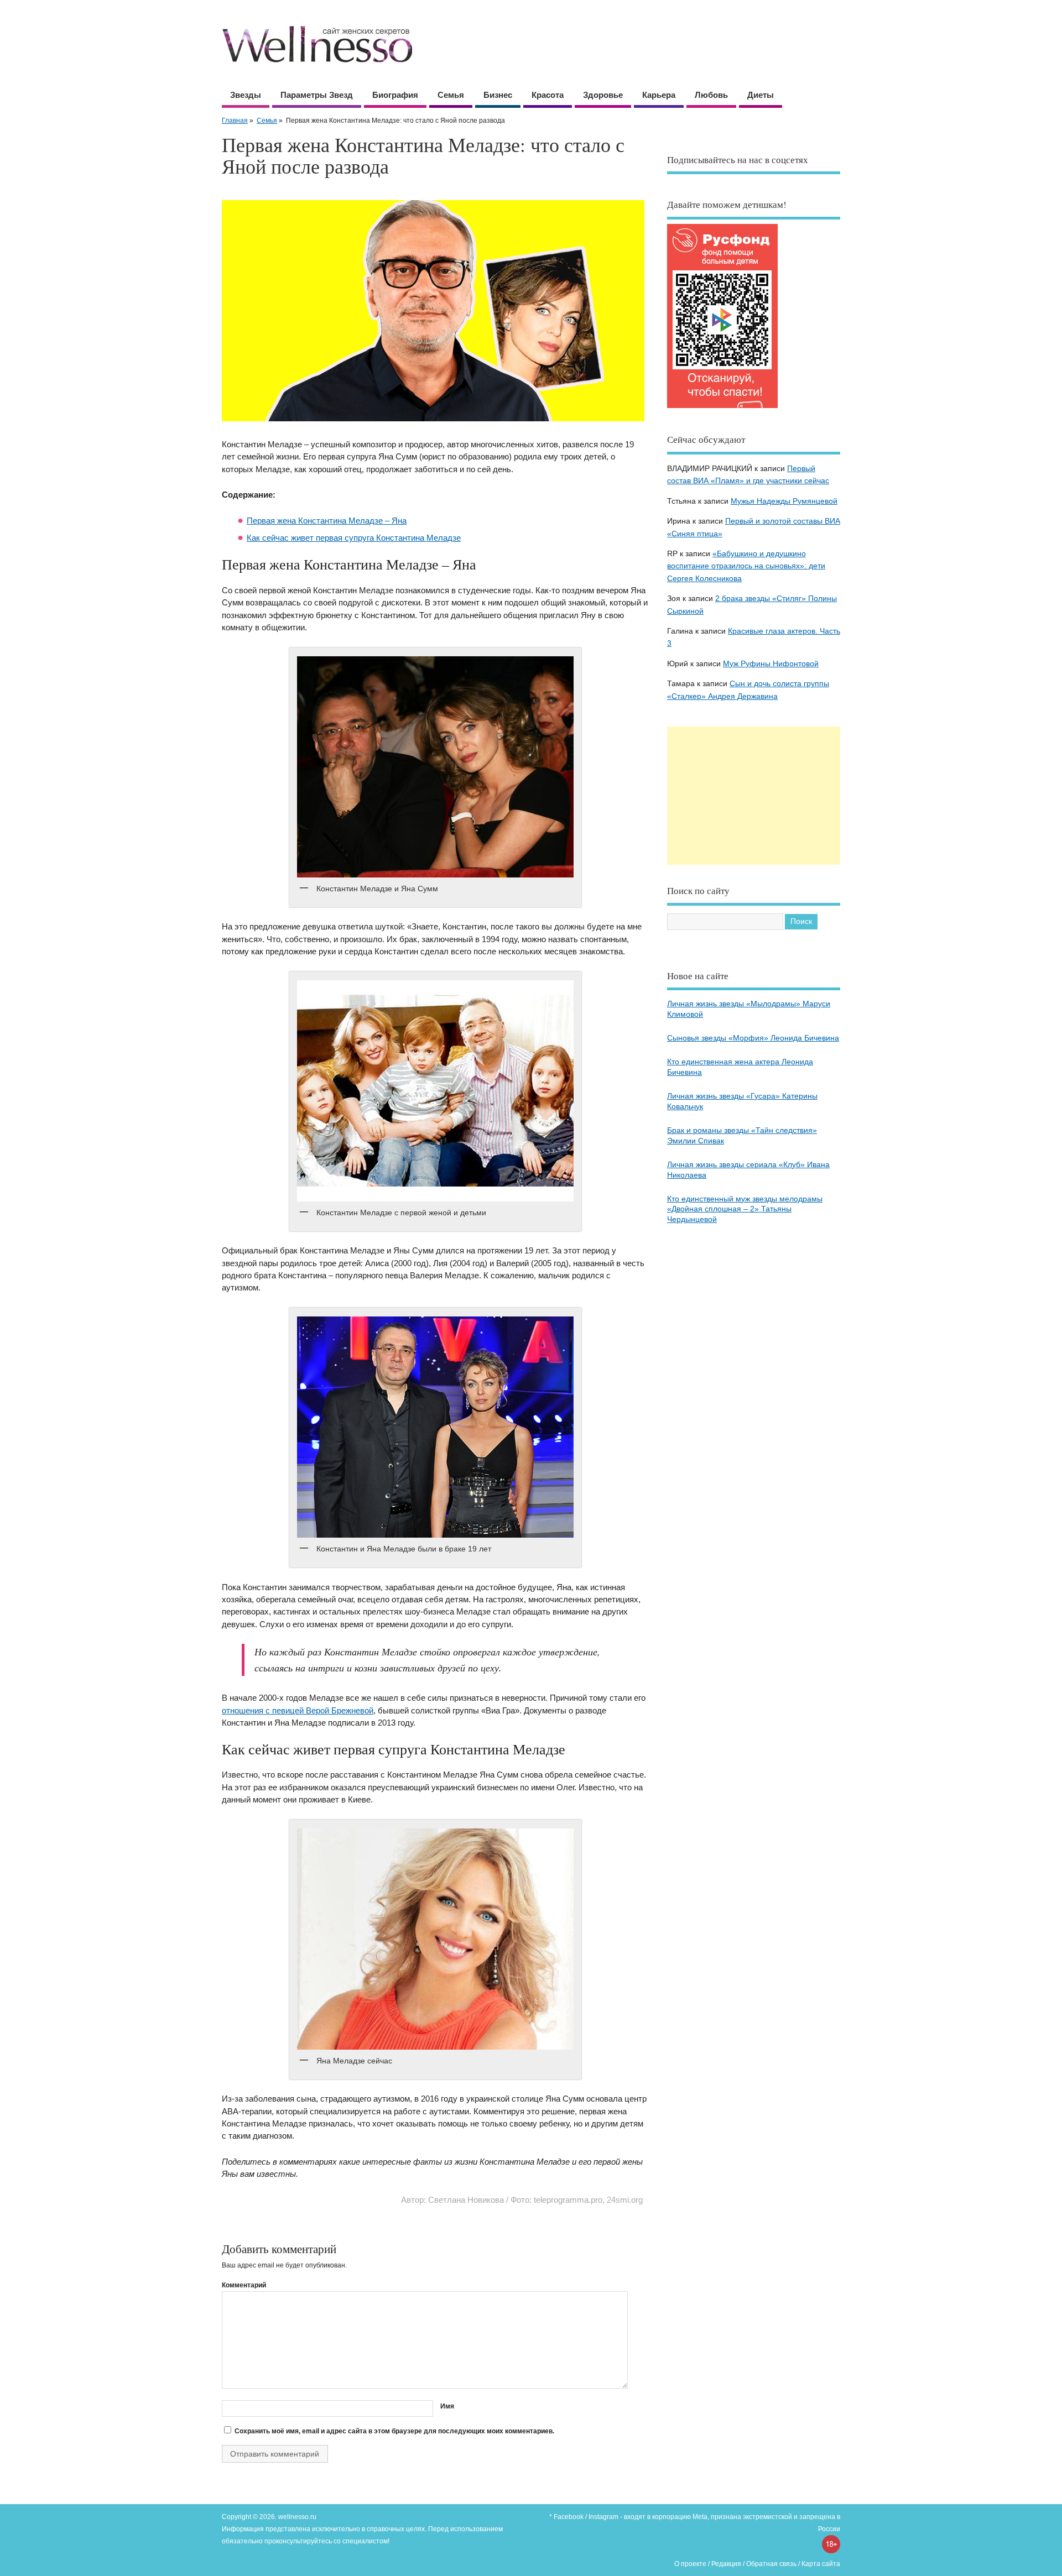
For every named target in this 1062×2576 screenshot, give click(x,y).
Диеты (761, 95)
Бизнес (498, 95)
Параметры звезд (317, 95)
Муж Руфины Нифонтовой (771, 664)
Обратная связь (771, 2564)
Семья (451, 95)
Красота (548, 95)
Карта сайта (821, 2564)
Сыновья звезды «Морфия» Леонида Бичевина (753, 1038)
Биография (395, 95)
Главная (235, 121)
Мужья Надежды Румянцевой (784, 501)
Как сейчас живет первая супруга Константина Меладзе (354, 538)
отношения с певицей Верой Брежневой (298, 1710)
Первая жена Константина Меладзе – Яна (327, 521)
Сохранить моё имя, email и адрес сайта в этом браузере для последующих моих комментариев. (394, 2431)
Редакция (726, 2564)
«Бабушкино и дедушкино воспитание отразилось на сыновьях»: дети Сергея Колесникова (746, 566)
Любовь (711, 95)
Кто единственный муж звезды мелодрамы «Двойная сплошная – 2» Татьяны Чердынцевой (745, 1209)
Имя (447, 2406)
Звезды (246, 95)
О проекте (690, 2564)
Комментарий (244, 2285)
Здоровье (603, 95)
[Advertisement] (754, 796)
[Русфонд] (722, 408)
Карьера (659, 95)
